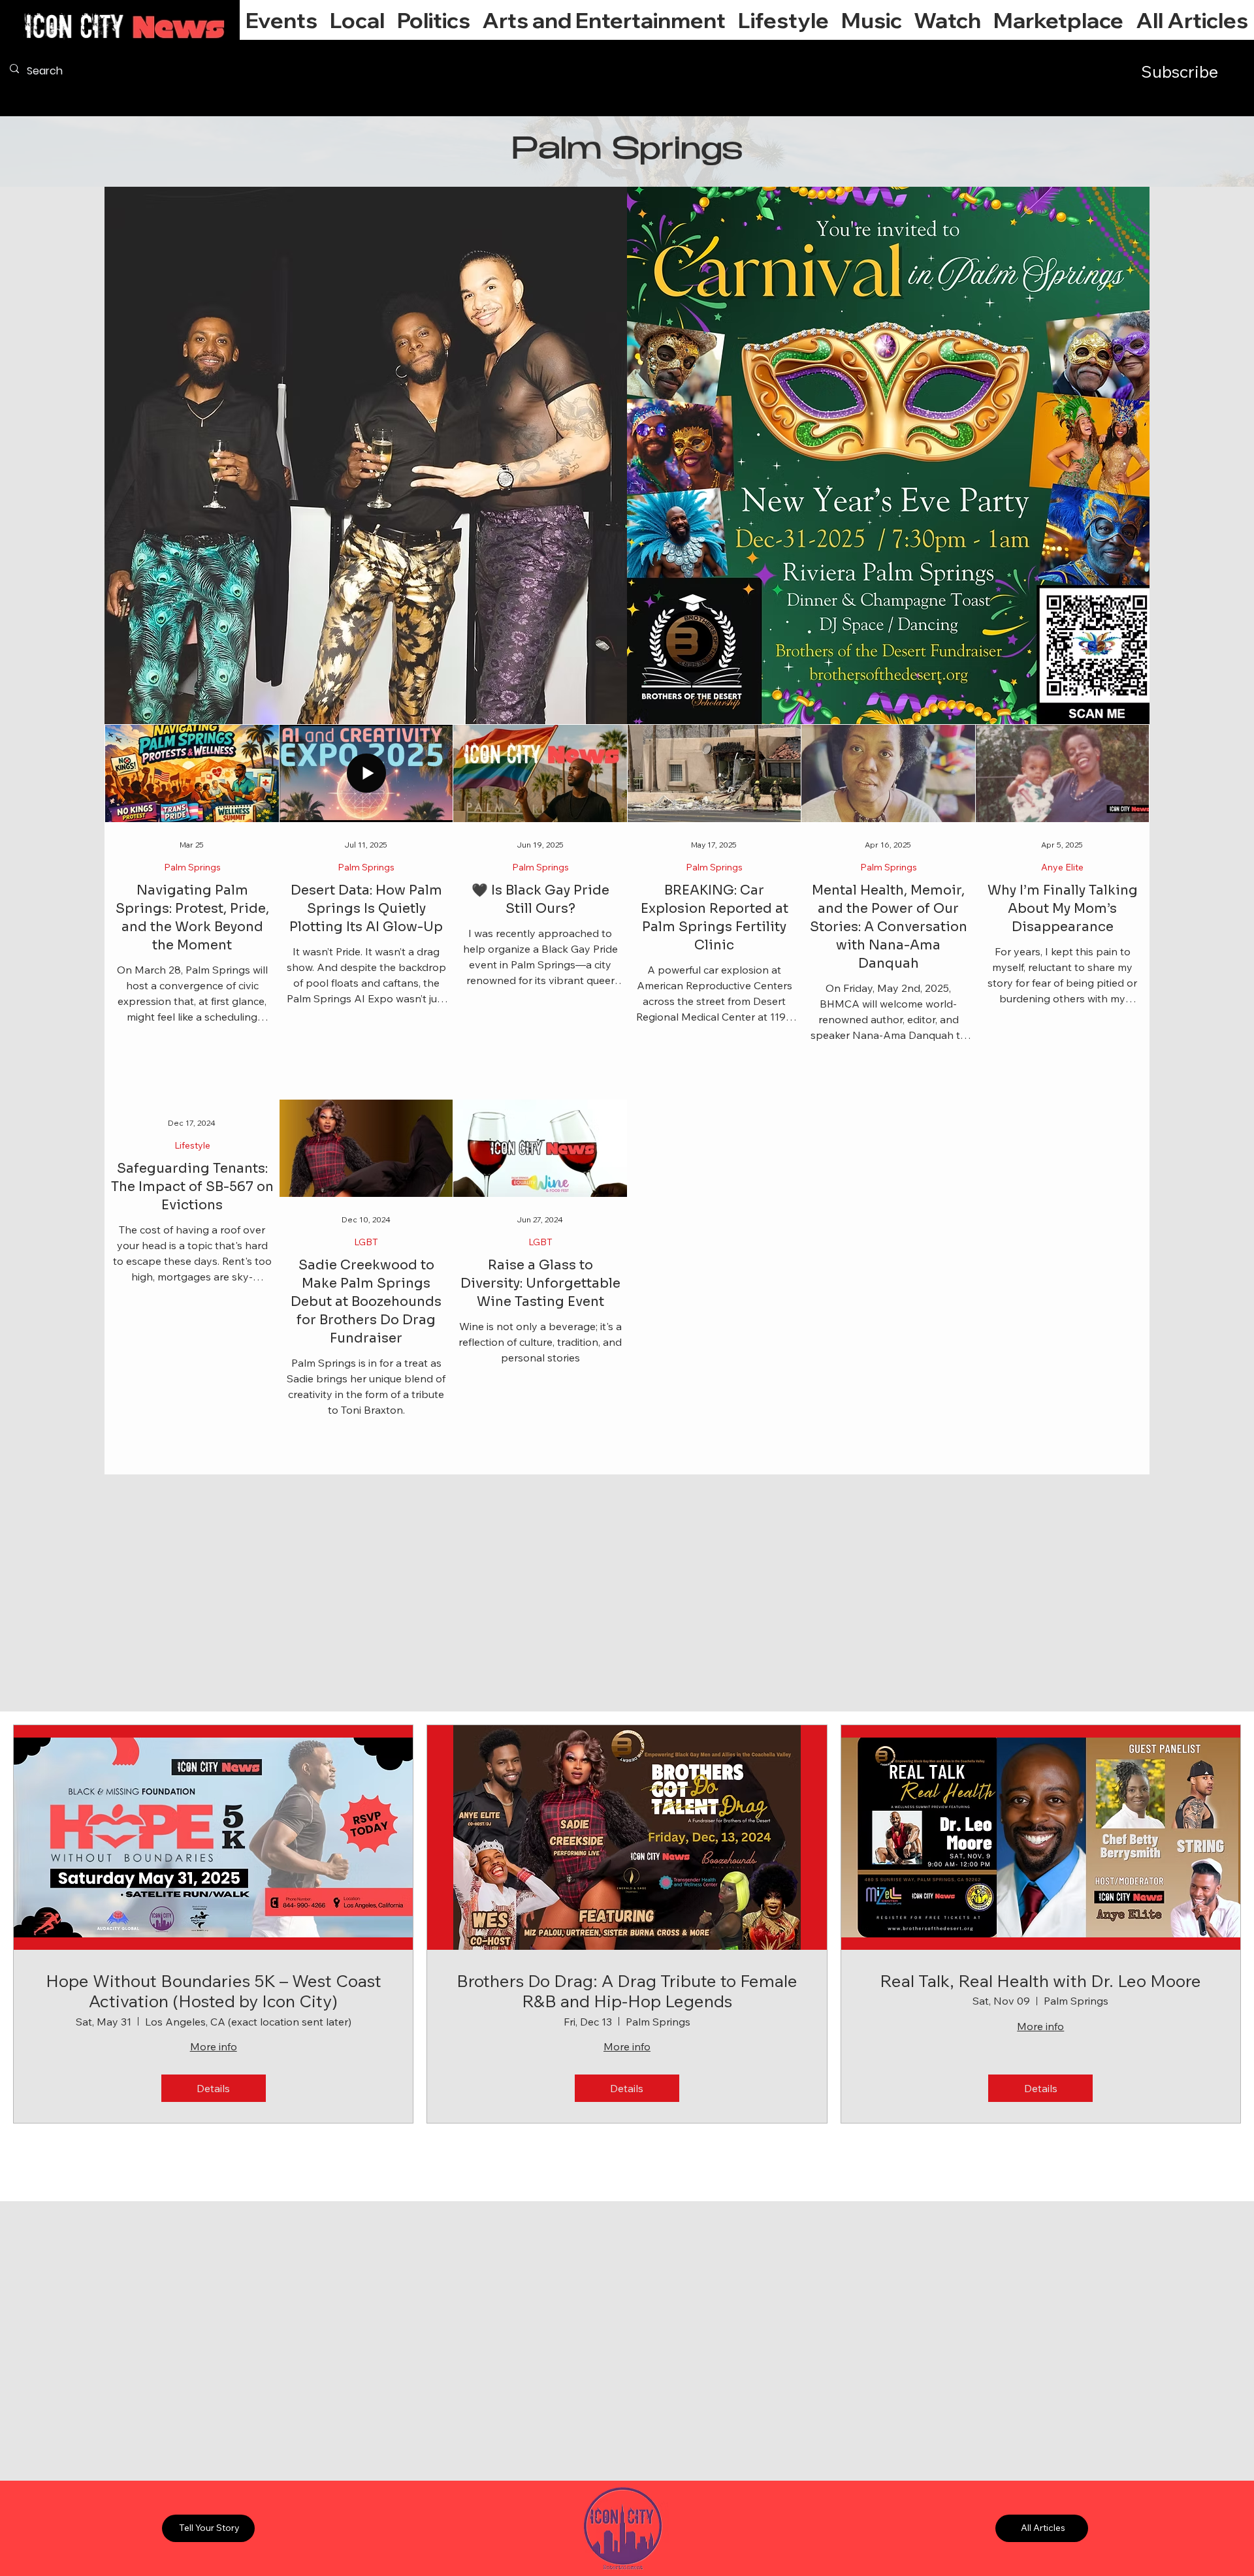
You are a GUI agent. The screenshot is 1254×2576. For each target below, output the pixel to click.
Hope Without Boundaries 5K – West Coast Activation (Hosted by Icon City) (214, 1991)
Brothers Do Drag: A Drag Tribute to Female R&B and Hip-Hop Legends (627, 1991)
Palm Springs (192, 867)
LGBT (366, 1242)
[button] (358, 20)
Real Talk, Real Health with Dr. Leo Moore (1040, 1981)
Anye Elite (1062, 867)
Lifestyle (192, 1146)
